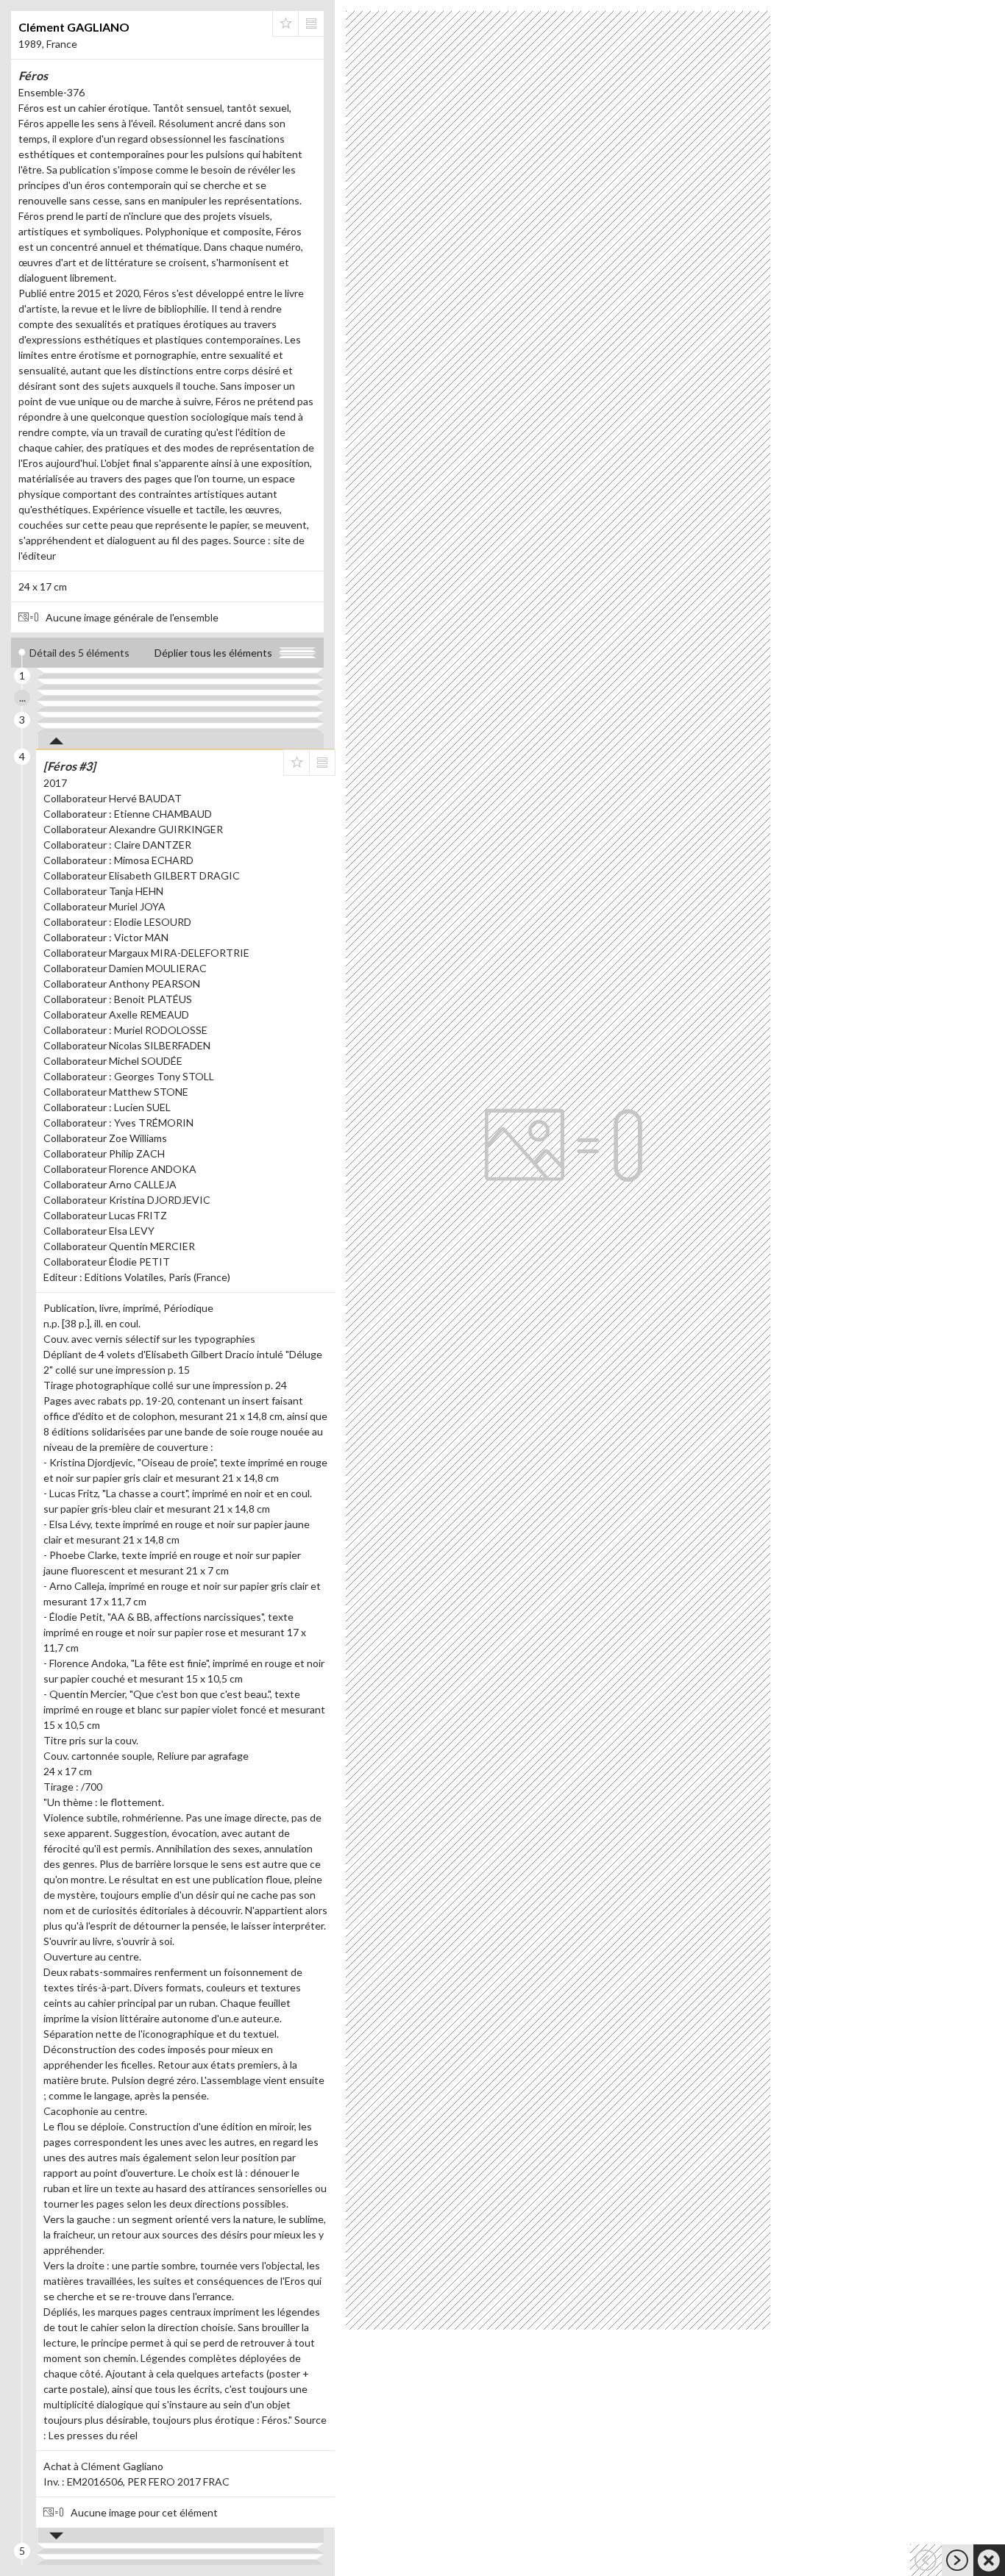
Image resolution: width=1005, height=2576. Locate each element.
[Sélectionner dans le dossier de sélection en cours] (285, 24)
